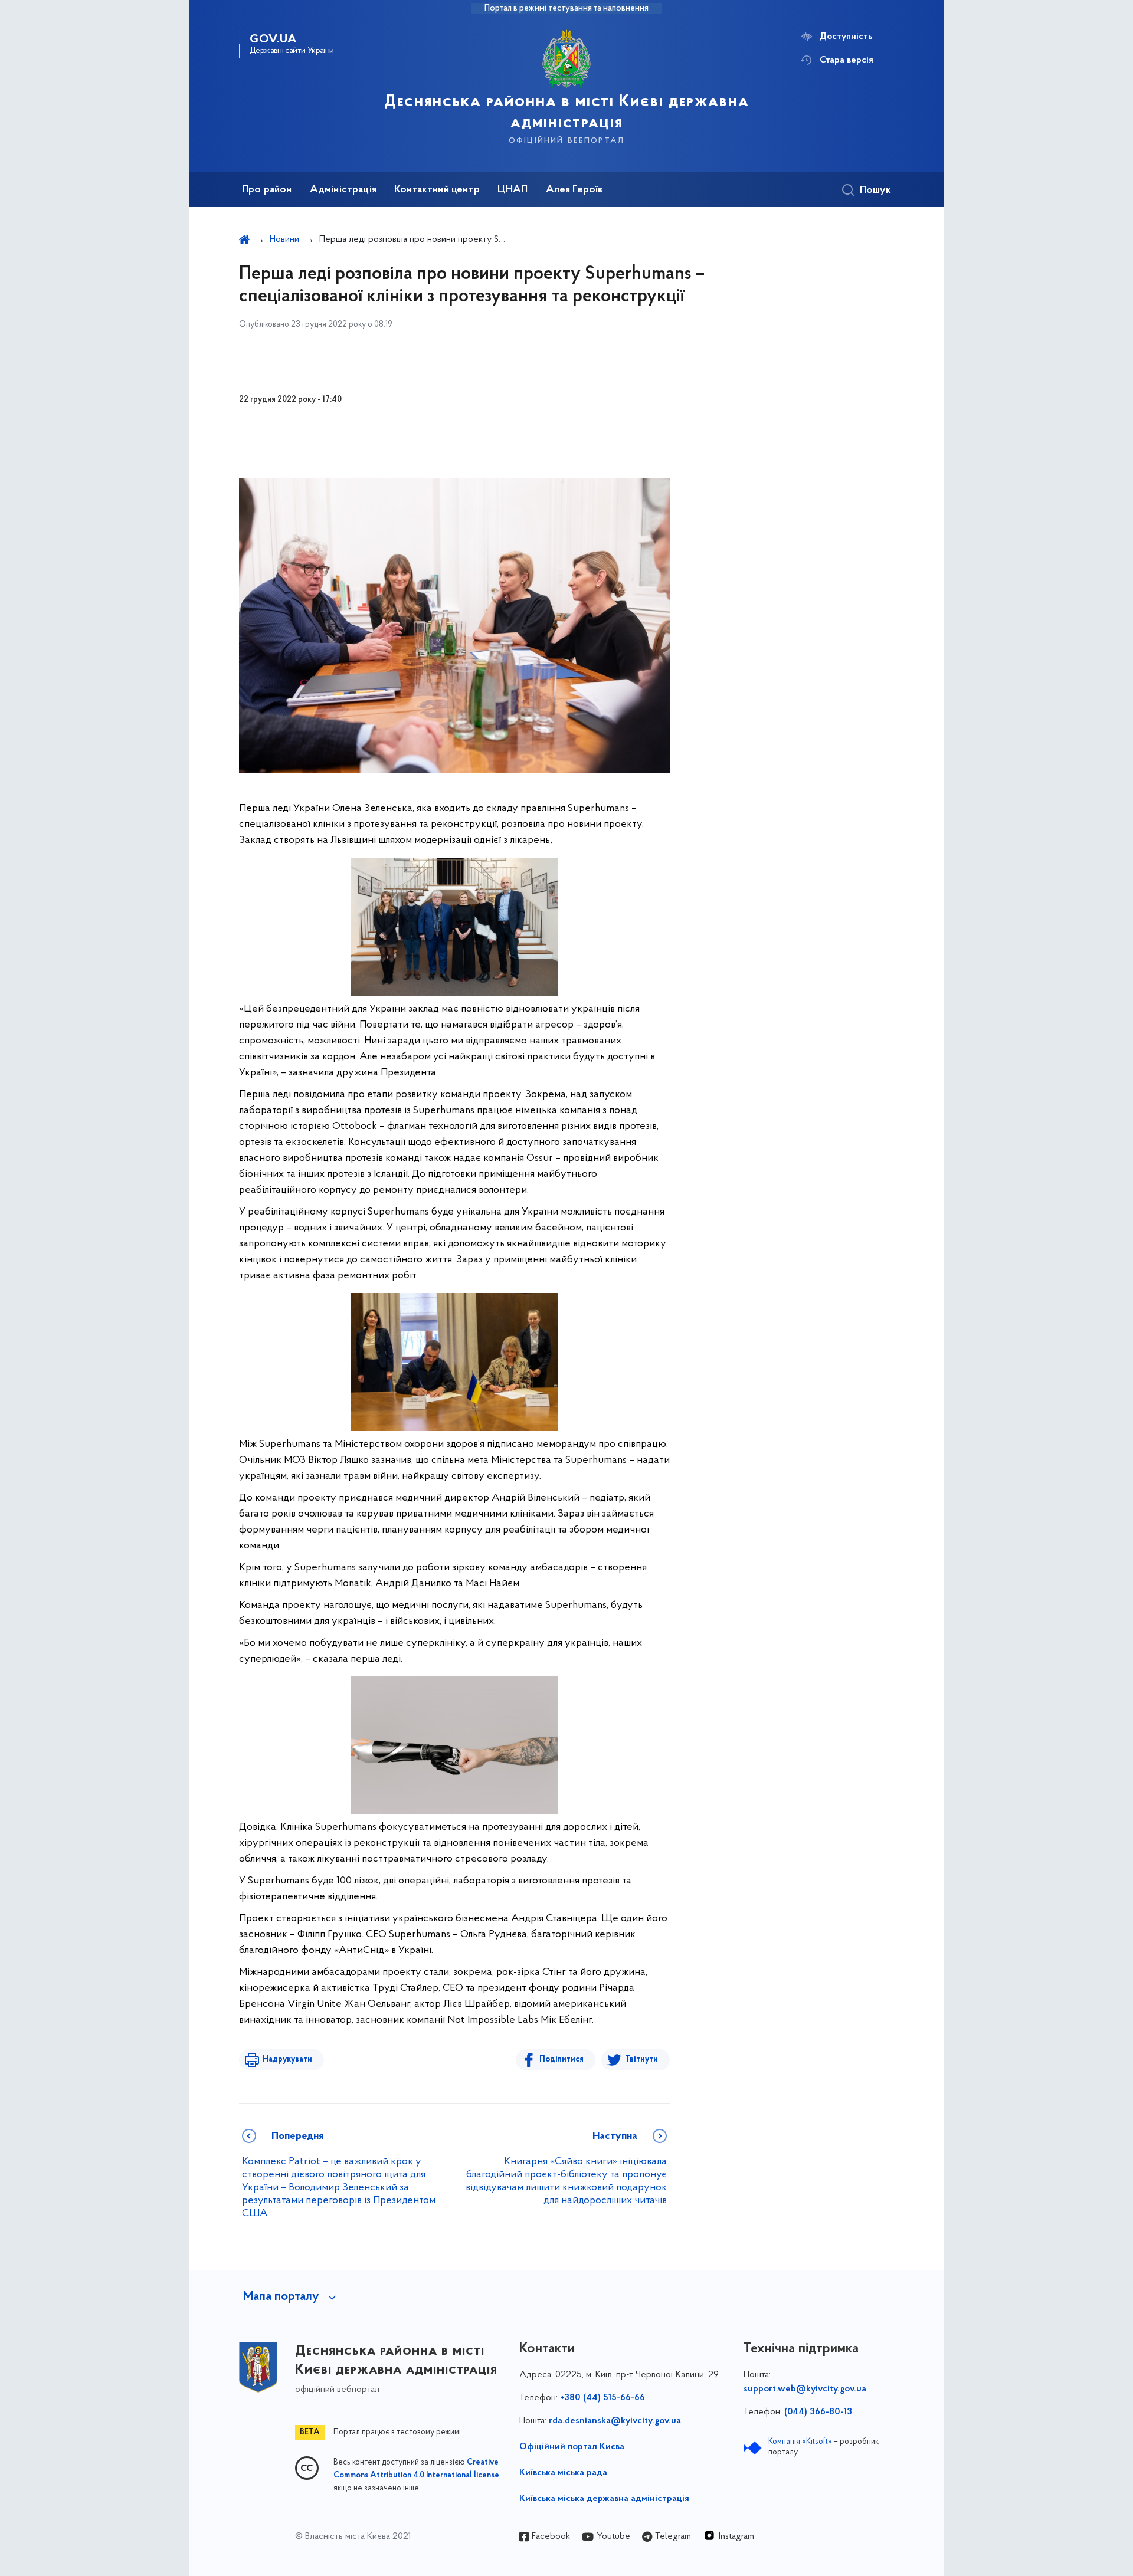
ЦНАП (513, 190)
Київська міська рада (563, 2473)
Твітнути (641, 2060)
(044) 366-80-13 (818, 2412)
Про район (267, 190)
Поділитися (561, 2060)
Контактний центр (437, 190)
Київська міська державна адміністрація (604, 2499)
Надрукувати (287, 2060)
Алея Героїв (574, 190)
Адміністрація (343, 190)
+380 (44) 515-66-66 (602, 2398)
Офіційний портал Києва (572, 2447)
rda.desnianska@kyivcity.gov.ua (615, 2421)
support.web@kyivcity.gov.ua (805, 2389)
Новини (284, 239)
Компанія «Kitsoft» (800, 2442)
